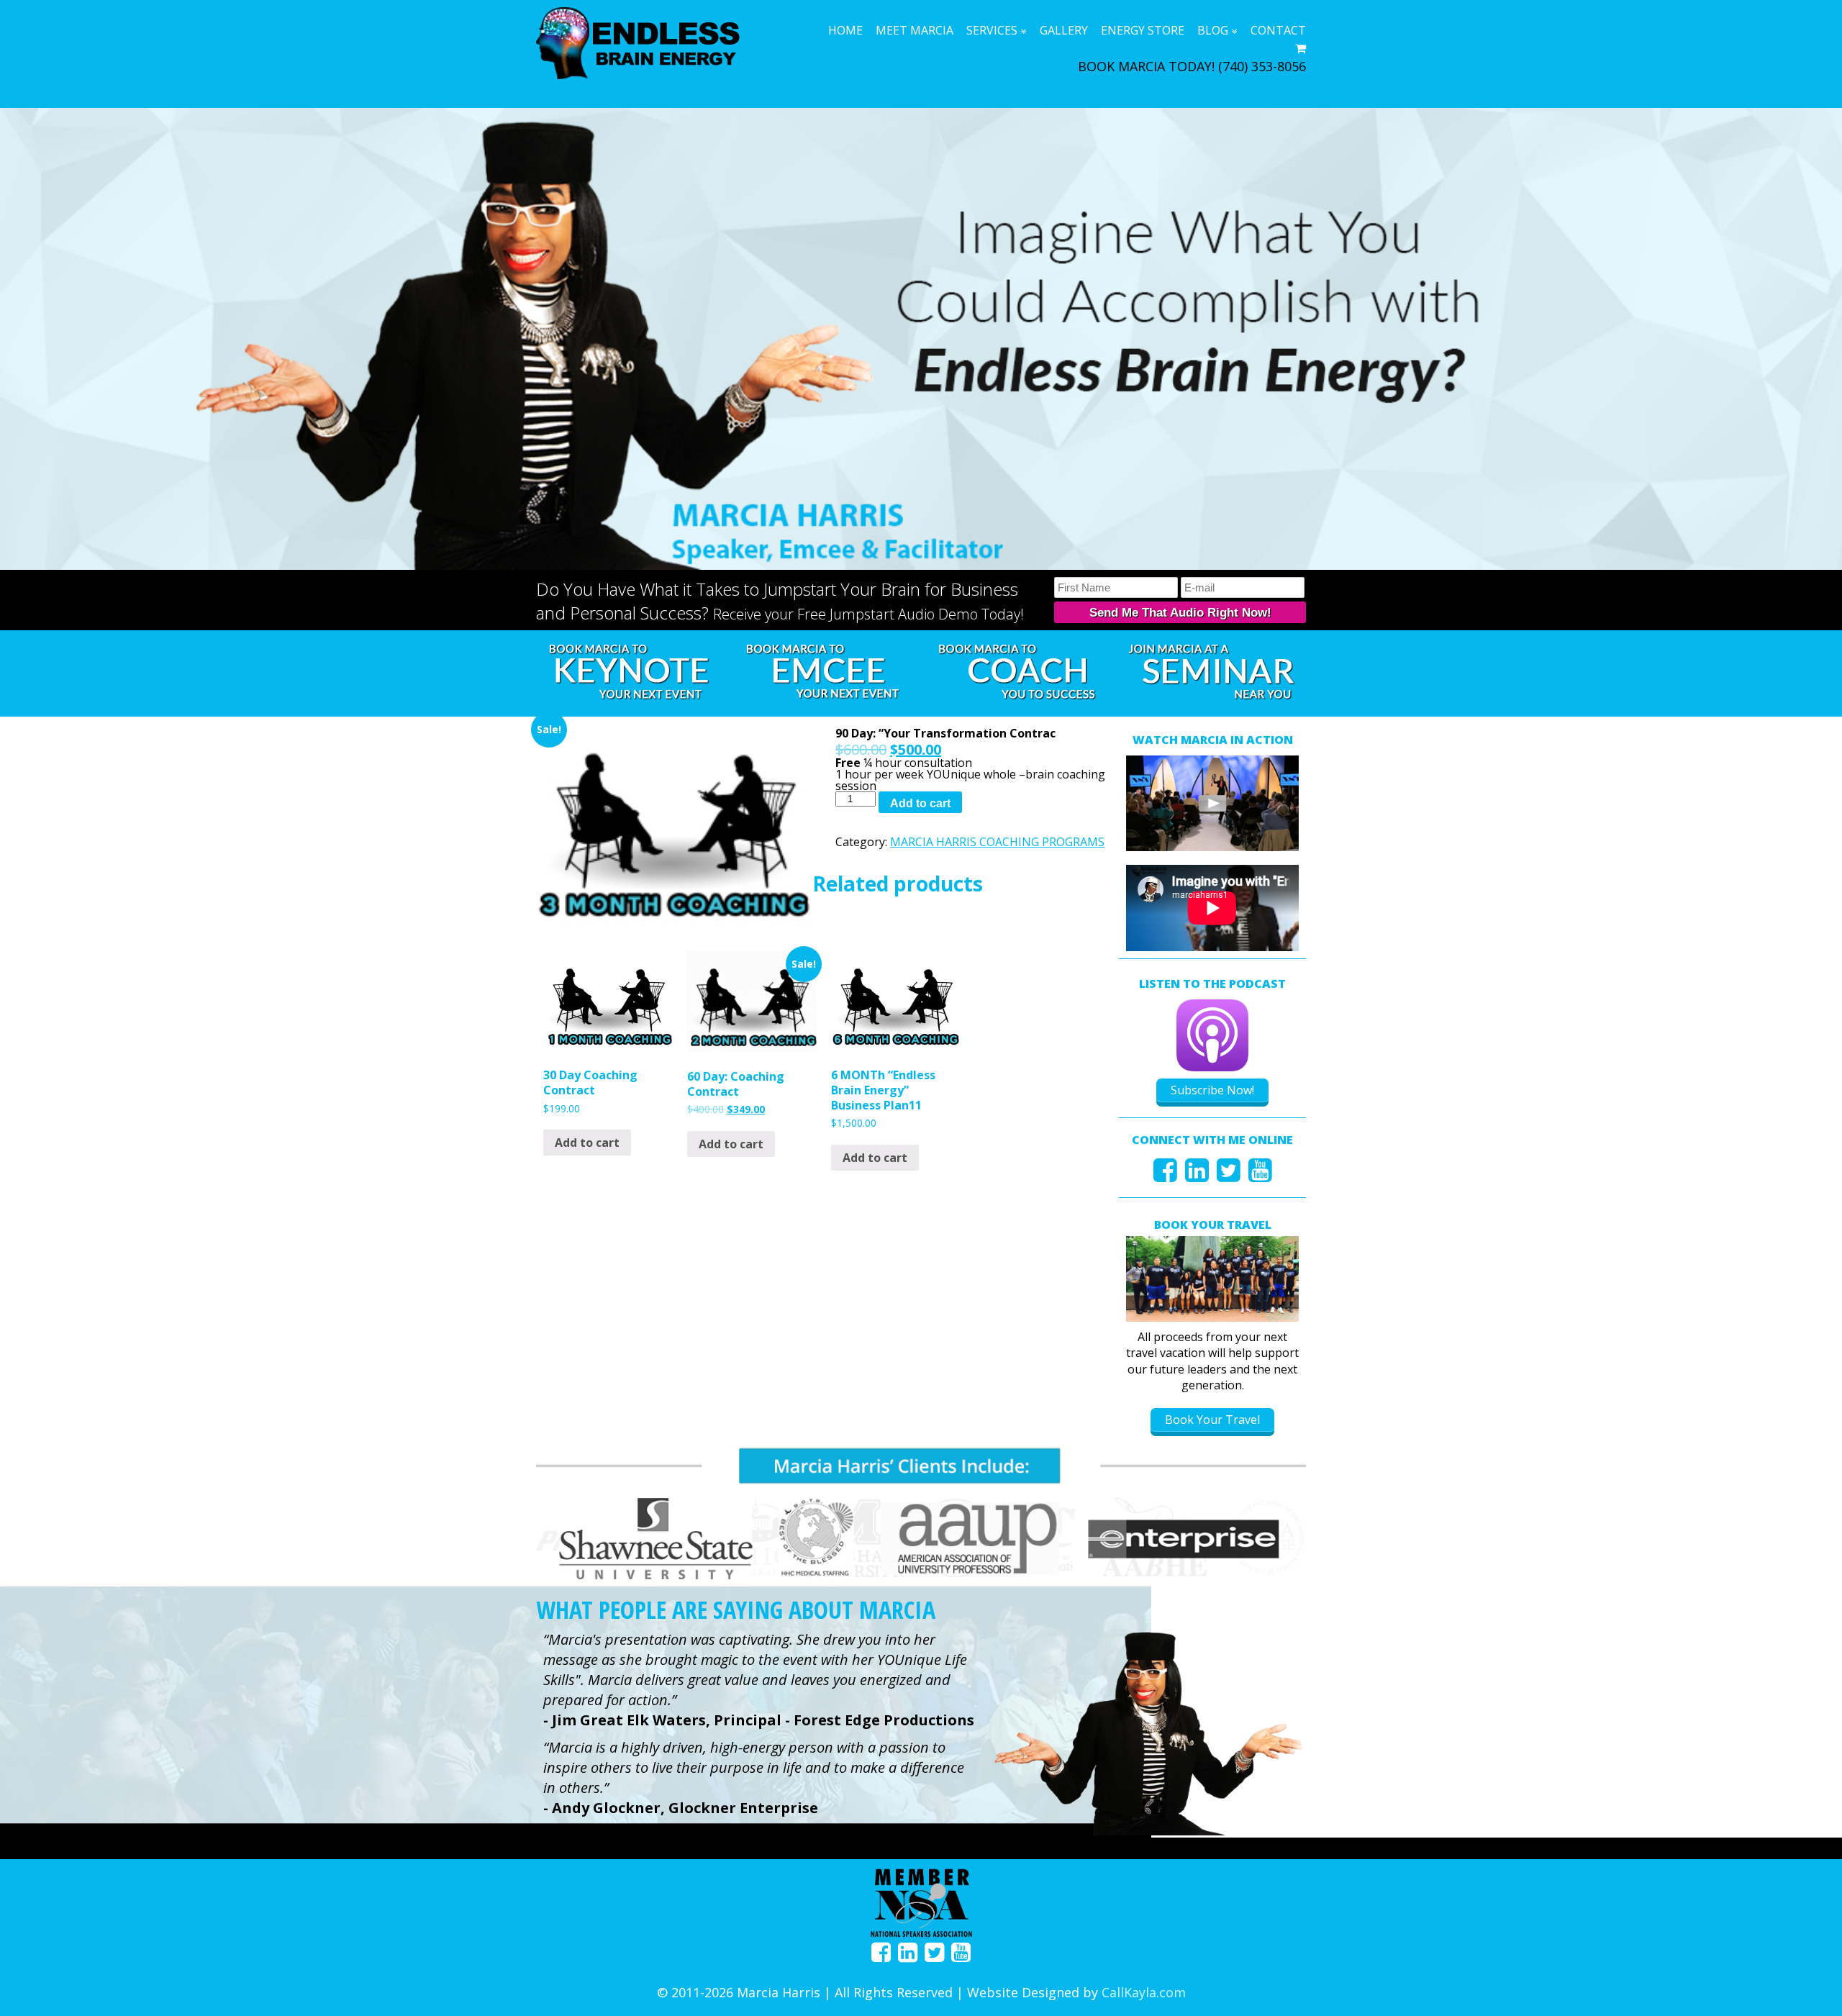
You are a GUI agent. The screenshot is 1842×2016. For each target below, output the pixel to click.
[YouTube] (1260, 1175)
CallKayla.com (1144, 1992)
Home (845, 30)
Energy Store (1143, 30)
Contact (1278, 30)
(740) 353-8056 (1262, 66)
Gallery (1064, 30)
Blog (1213, 30)
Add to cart (920, 803)
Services (992, 30)
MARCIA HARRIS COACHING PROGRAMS (997, 842)
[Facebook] (1165, 1175)
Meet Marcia (915, 30)
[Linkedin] (1197, 1175)
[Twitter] (1229, 1175)
